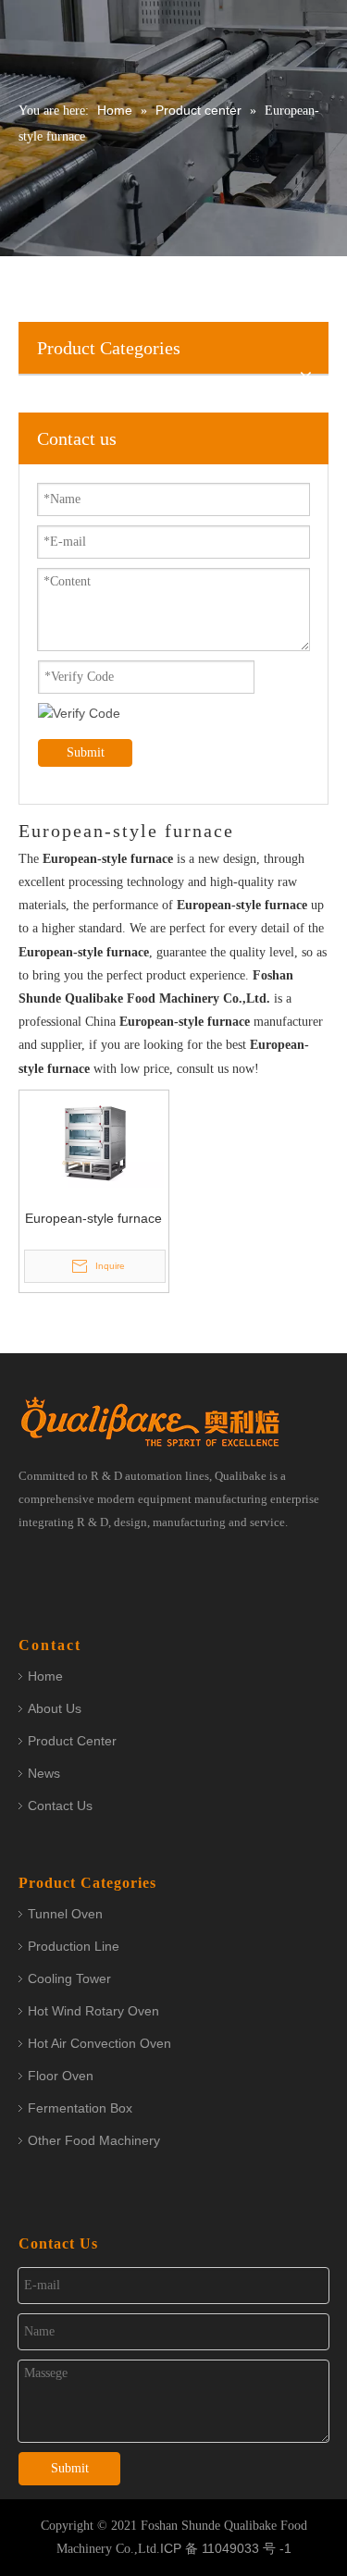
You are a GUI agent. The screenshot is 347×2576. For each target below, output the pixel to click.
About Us (55, 1708)
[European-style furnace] (94, 1140)
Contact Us (60, 1806)
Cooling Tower (69, 1978)
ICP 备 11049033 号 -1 (226, 2548)
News (44, 1773)
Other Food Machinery (94, 2140)
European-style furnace (93, 1218)
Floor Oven (61, 2076)
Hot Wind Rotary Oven (93, 2011)
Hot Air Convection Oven (99, 2043)
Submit (86, 752)
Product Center (72, 1741)
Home (45, 1676)
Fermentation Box (80, 2108)
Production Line (74, 1946)
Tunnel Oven (65, 1914)
